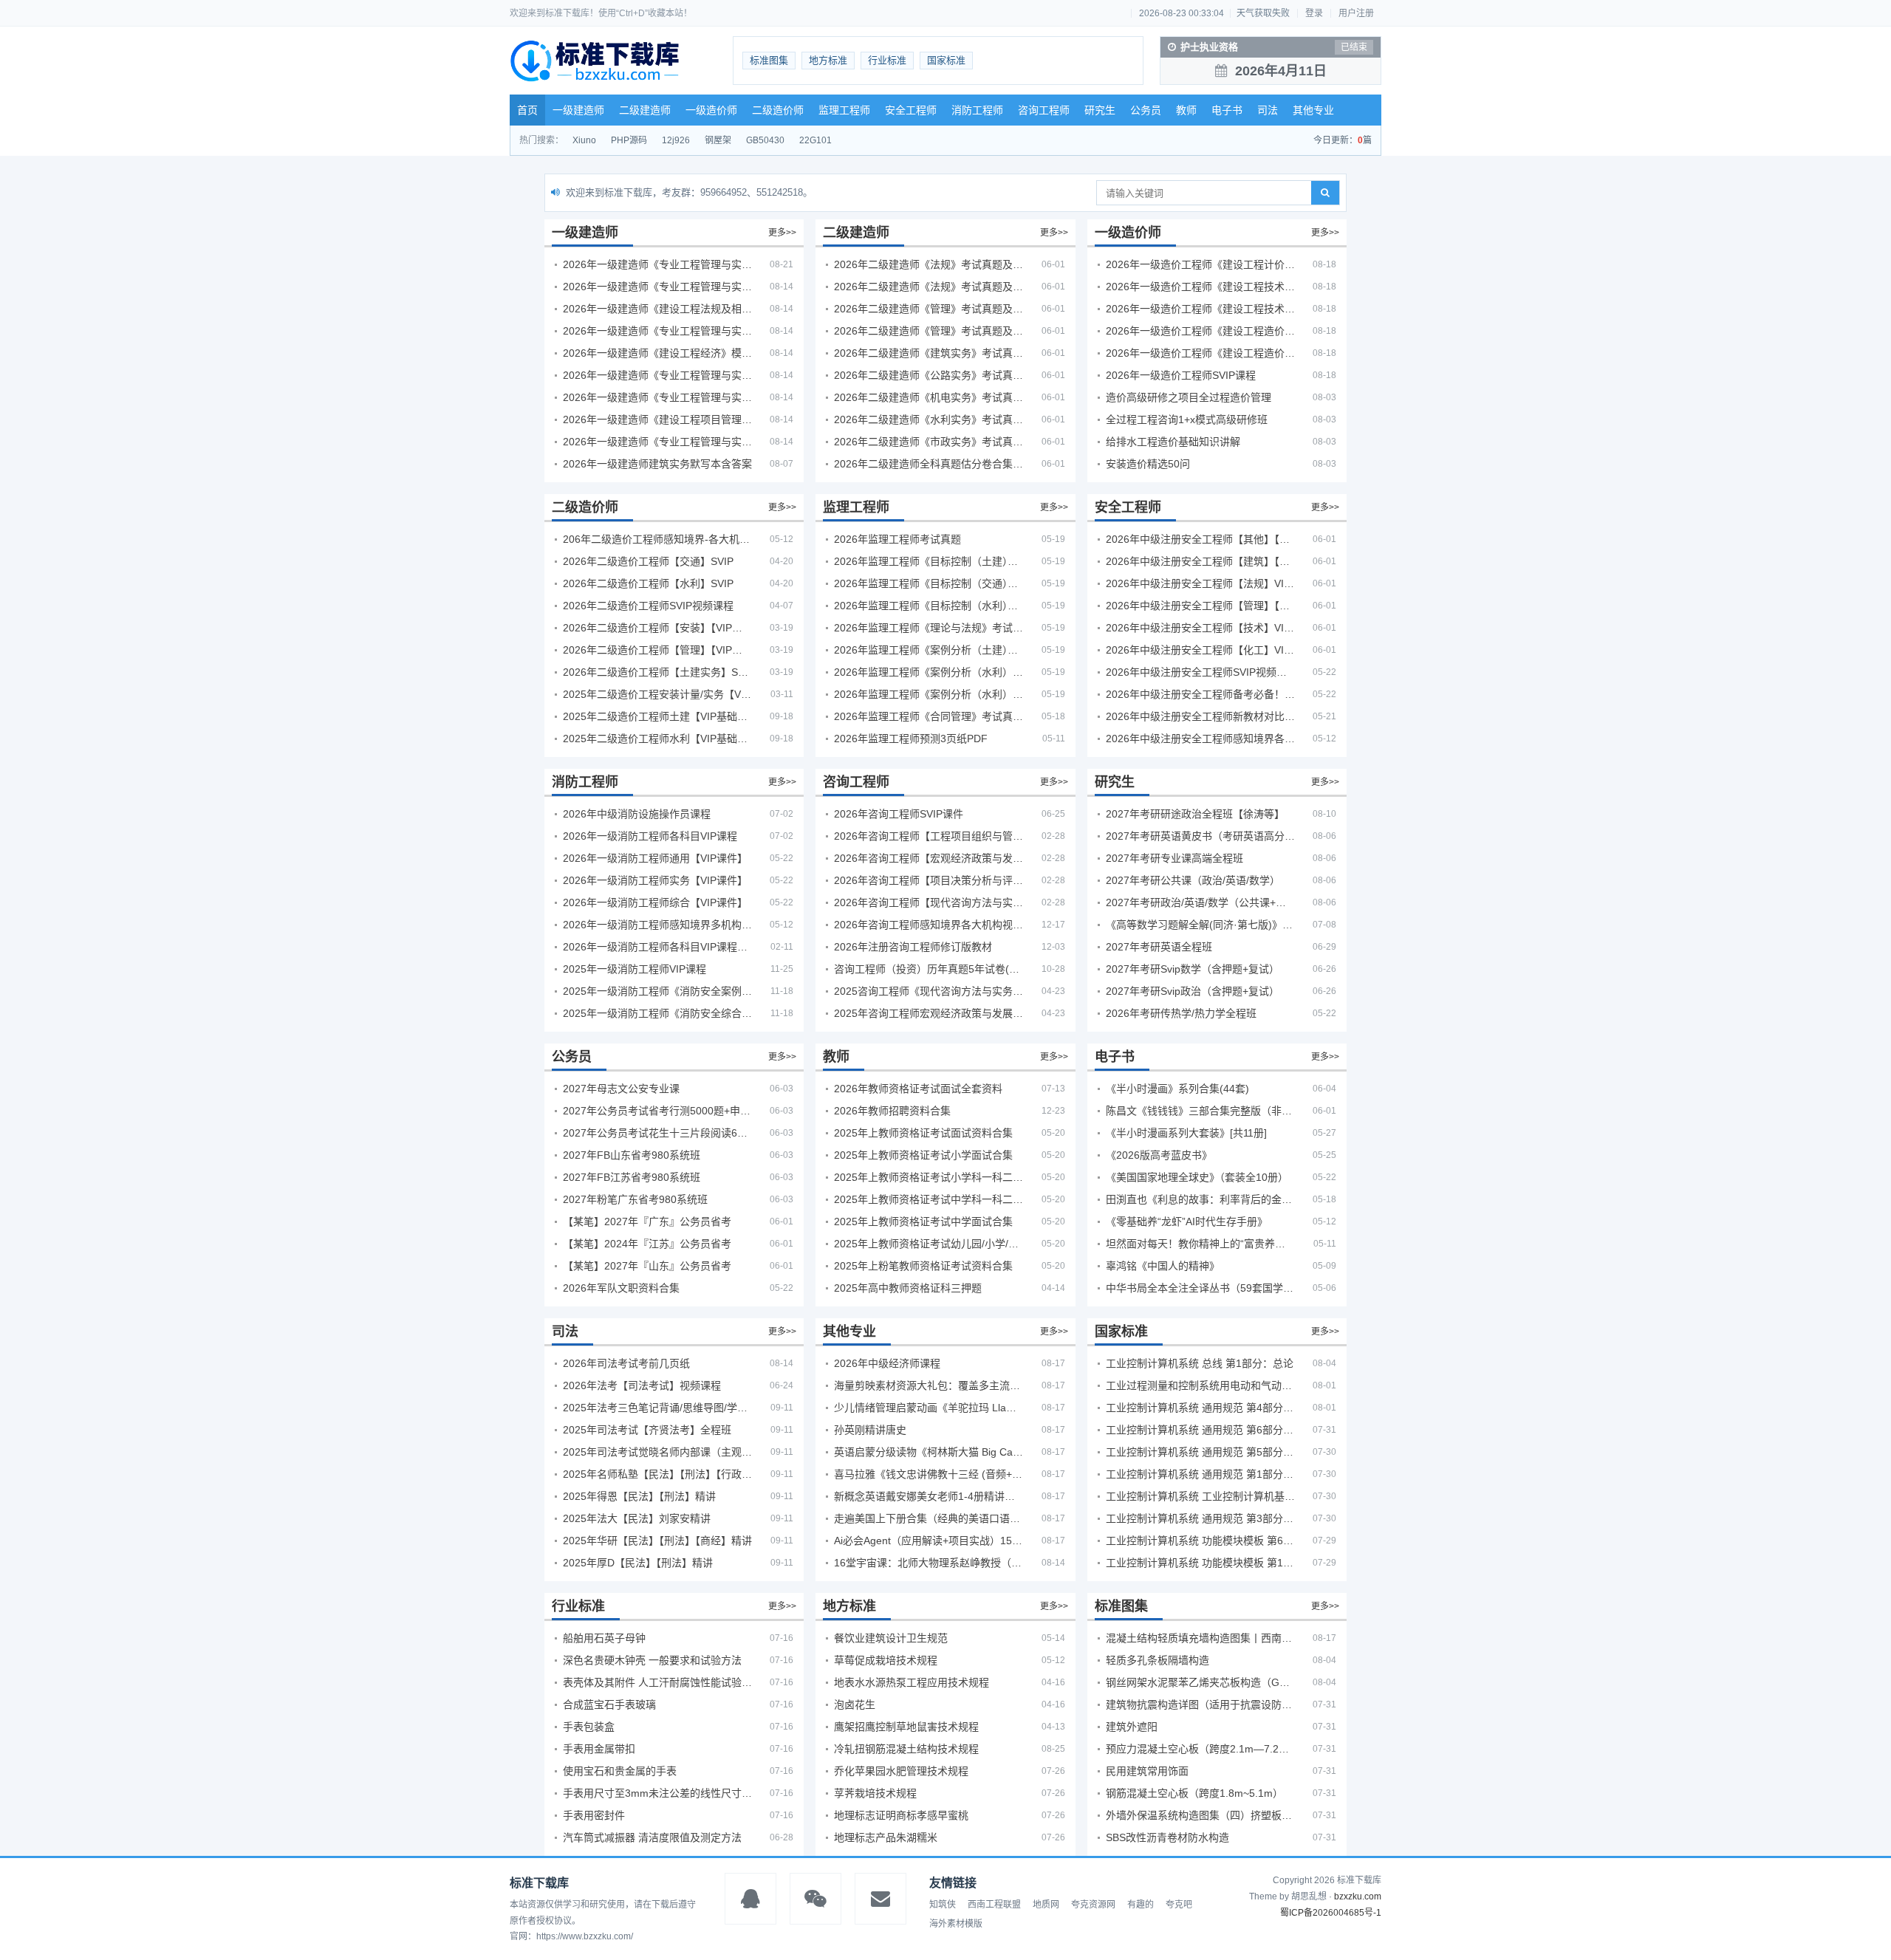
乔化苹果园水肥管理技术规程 (901, 1771)
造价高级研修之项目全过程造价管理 (1189, 397)
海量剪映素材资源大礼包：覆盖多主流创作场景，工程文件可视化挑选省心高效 (929, 1385)
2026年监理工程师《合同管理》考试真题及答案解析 (929, 716)
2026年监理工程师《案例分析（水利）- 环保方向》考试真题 (929, 694)
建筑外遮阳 (1132, 1727)
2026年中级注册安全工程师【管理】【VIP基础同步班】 (1200, 606)
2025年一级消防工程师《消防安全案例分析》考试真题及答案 (657, 991)
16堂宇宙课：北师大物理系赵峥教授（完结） (929, 1563)
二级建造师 (645, 110)
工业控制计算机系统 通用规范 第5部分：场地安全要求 (1200, 1452)
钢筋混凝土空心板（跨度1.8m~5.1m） (1194, 1793)
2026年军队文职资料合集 (621, 1288)
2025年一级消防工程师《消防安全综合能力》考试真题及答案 (657, 1013)
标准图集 (769, 60)
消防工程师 (977, 110)
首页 (527, 110)
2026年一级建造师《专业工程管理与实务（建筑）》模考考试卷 (657, 287)
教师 (1186, 110)
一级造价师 (711, 110)
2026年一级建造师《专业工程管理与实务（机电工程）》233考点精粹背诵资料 (657, 264)
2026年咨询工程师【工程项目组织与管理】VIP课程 (929, 836)
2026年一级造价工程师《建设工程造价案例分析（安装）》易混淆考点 (1200, 331)
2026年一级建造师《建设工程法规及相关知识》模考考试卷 (657, 309)
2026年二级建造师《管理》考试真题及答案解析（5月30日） (929, 309)
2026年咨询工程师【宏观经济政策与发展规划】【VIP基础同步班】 (929, 858)
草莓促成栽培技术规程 (886, 1660)
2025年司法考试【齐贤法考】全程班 (647, 1430)
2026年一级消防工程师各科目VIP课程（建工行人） (657, 947)
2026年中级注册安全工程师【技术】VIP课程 (1200, 628)
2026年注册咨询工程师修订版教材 (913, 947)
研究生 (1100, 110)
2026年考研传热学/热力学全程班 (1181, 1013)
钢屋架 (718, 140)
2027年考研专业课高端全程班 (1174, 858)
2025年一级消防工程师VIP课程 (635, 969)
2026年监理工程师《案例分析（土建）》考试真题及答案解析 (929, 650)
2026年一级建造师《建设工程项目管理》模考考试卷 (657, 419)
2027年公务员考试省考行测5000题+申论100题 (657, 1111)
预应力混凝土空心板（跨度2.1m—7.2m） (1200, 1749)
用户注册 (1356, 13)
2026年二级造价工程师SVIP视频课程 (648, 606)
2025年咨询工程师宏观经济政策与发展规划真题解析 (929, 1013)
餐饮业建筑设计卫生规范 (891, 1638)
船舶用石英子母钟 (604, 1638)
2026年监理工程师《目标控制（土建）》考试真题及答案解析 (929, 561)
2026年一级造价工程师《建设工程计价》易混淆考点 (1200, 264)
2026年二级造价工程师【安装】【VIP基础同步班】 (657, 628)
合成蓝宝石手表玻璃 (609, 1704)
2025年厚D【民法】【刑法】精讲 (638, 1563)
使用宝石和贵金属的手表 (620, 1771)
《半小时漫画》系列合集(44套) (1177, 1089)
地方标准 (828, 60)
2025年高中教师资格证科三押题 (908, 1288)
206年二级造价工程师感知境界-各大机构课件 (657, 539)
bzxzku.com (1358, 1896)
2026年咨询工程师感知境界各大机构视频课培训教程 (929, 925)
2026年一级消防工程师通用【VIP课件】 (655, 858)
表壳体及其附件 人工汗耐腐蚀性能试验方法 (657, 1682)
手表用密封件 (594, 1815)
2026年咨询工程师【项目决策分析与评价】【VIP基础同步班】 (929, 880)
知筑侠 (943, 1905)
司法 (1268, 110)
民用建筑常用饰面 (1147, 1771)
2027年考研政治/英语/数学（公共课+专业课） (1200, 902)
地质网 (1046, 1905)
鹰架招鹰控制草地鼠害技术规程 (906, 1727)
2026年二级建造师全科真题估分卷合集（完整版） (929, 464)
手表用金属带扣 (599, 1749)
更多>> (782, 233)
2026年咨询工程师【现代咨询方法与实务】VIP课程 (929, 902)
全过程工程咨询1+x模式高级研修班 (1187, 419)
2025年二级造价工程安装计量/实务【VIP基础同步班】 (657, 694)
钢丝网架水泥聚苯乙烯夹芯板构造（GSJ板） (1200, 1682)
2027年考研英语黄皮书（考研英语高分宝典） (1200, 836)
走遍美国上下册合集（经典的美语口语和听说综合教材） (929, 1518)
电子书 (1227, 110)
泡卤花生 (855, 1704)
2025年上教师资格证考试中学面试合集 (923, 1221)
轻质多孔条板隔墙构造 (1157, 1660)
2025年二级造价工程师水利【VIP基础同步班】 (657, 739)
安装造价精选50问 (1148, 464)
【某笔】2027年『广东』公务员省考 (647, 1221)
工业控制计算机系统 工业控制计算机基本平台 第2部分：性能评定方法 (1200, 1496)
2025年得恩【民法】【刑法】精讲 (639, 1496)
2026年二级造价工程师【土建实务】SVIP (657, 672)
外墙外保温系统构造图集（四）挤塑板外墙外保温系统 (1200, 1815)
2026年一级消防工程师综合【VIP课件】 (655, 902)
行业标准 (887, 60)
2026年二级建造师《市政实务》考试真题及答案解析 (929, 442)
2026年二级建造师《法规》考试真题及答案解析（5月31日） (929, 287)
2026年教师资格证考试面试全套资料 (918, 1089)
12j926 (676, 140)
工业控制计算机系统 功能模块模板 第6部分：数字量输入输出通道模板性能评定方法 (1200, 1541)
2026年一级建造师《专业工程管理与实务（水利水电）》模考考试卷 (657, 442)
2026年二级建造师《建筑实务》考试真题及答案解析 (929, 353)
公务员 (1146, 110)
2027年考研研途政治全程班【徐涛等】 (1195, 814)
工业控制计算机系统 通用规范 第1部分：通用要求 (1200, 1474)
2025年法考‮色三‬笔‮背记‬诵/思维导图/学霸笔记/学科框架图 (657, 1408)
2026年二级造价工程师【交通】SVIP (648, 561)
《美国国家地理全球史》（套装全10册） (1197, 1177)
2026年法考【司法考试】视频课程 (642, 1385)
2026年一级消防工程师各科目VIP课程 (650, 836)
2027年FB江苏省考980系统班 (632, 1177)
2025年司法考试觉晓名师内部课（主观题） (657, 1452)
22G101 (815, 140)
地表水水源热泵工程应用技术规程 (912, 1682)
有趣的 (1141, 1905)
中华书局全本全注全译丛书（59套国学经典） (1200, 1288)
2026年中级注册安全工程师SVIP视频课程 (1200, 672)
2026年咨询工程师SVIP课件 (899, 814)
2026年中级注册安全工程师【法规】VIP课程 (1200, 583)
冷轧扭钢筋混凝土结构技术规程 (906, 1749)
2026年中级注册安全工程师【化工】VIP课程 (1200, 650)
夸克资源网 (1093, 1905)
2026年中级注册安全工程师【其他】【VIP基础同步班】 (1200, 539)
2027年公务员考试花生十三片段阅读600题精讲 (657, 1133)
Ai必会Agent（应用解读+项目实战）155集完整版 (929, 1541)
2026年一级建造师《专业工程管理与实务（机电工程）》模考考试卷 (657, 397)
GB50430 (765, 140)
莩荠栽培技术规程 (875, 1793)
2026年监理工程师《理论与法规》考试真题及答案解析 (929, 628)
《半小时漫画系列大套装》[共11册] (1186, 1133)
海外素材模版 (956, 1924)
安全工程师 (911, 110)
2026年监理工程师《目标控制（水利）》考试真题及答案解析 (929, 606)
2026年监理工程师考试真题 (897, 539)
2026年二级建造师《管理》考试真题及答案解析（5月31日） (929, 331)
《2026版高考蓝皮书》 (1159, 1155)
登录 (1314, 13)
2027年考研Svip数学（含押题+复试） (1193, 969)
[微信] (815, 1899)
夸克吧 (1179, 1905)
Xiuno (584, 140)
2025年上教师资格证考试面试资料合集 (923, 1133)
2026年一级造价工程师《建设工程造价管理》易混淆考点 (1200, 353)
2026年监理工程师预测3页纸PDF (911, 739)
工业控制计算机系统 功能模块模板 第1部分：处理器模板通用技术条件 (1200, 1563)
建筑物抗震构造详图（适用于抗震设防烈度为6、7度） (1200, 1704)
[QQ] (750, 1899)
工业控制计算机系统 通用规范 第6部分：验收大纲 (1200, 1430)
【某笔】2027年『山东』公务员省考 (647, 1266)
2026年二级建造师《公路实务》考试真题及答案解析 (929, 375)
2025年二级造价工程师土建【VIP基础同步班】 (657, 716)
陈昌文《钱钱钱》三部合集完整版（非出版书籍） (1200, 1111)
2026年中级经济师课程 (887, 1363)
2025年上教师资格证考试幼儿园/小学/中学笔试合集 (929, 1244)
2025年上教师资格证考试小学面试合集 (923, 1155)
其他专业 (1313, 110)
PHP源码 (629, 140)
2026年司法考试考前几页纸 (626, 1363)
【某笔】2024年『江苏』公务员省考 (647, 1244)
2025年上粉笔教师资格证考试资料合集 (923, 1266)
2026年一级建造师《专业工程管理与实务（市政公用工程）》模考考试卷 (657, 375)
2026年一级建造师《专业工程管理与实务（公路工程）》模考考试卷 (657, 331)
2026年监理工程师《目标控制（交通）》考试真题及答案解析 (929, 583)
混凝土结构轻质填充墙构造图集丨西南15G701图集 (1200, 1638)
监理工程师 (844, 110)
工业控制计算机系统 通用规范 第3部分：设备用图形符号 (1200, 1518)
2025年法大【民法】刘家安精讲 (637, 1518)
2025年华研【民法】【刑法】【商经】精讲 (657, 1541)
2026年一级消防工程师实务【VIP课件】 (655, 880)
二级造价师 (778, 110)
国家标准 (946, 60)
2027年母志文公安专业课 (621, 1089)
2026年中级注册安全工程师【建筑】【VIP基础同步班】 (1200, 561)
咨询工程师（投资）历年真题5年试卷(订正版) (929, 969)
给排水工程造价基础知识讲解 (1173, 442)
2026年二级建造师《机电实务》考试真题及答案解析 (929, 397)
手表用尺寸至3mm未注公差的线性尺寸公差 (657, 1793)
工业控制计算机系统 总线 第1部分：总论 (1200, 1363)
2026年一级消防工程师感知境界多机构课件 (657, 925)
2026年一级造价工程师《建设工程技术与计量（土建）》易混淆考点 (1200, 287)
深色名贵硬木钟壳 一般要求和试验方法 (652, 1660)
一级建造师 (578, 110)
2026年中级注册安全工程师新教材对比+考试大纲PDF (1200, 716)
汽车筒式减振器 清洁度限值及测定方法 (652, 1837)
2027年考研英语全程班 (1159, 947)
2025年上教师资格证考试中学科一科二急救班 (929, 1199)
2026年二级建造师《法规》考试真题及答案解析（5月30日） (929, 264)
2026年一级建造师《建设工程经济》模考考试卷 (657, 353)
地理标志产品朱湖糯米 (886, 1837)
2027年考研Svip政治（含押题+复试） (1193, 991)
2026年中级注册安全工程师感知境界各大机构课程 (1200, 739)
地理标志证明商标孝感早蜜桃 (901, 1815)
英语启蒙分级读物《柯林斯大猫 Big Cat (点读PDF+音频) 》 (929, 1452)
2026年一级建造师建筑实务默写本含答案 (657, 464)
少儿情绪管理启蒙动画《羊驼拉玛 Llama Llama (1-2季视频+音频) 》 (929, 1408)
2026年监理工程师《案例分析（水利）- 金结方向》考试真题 (929, 672)
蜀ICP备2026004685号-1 (1331, 1913)
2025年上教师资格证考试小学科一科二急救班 (929, 1177)
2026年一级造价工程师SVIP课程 (1181, 375)
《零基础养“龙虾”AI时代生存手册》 (1187, 1221)
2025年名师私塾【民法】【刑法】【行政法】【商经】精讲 (657, 1474)
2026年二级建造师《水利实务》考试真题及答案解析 (929, 419)
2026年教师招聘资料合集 (892, 1111)
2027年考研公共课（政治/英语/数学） (1193, 880)
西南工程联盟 (994, 1905)
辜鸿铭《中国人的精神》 (1163, 1266)
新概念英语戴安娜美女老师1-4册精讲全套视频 (929, 1496)
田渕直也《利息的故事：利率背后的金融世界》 (1200, 1199)
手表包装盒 (589, 1727)
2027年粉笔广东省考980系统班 (635, 1199)
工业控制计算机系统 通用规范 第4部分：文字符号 (1200, 1408)
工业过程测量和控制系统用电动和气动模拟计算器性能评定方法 (1200, 1385)
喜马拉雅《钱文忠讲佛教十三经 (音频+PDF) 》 (929, 1474)
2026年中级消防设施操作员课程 (637, 814)
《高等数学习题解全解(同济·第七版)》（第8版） (1200, 925)
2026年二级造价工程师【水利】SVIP (648, 583)
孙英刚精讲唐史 (870, 1430)
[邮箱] (880, 1899)
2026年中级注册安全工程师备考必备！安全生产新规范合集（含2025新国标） (1200, 694)
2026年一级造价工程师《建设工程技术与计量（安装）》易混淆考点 (1200, 309)
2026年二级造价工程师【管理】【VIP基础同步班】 (657, 650)
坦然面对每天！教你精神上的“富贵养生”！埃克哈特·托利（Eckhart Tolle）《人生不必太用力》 (1200, 1244)
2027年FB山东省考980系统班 (632, 1155)
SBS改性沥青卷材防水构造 (1167, 1837)
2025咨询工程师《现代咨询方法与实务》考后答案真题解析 (929, 991)
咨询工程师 (1044, 110)
